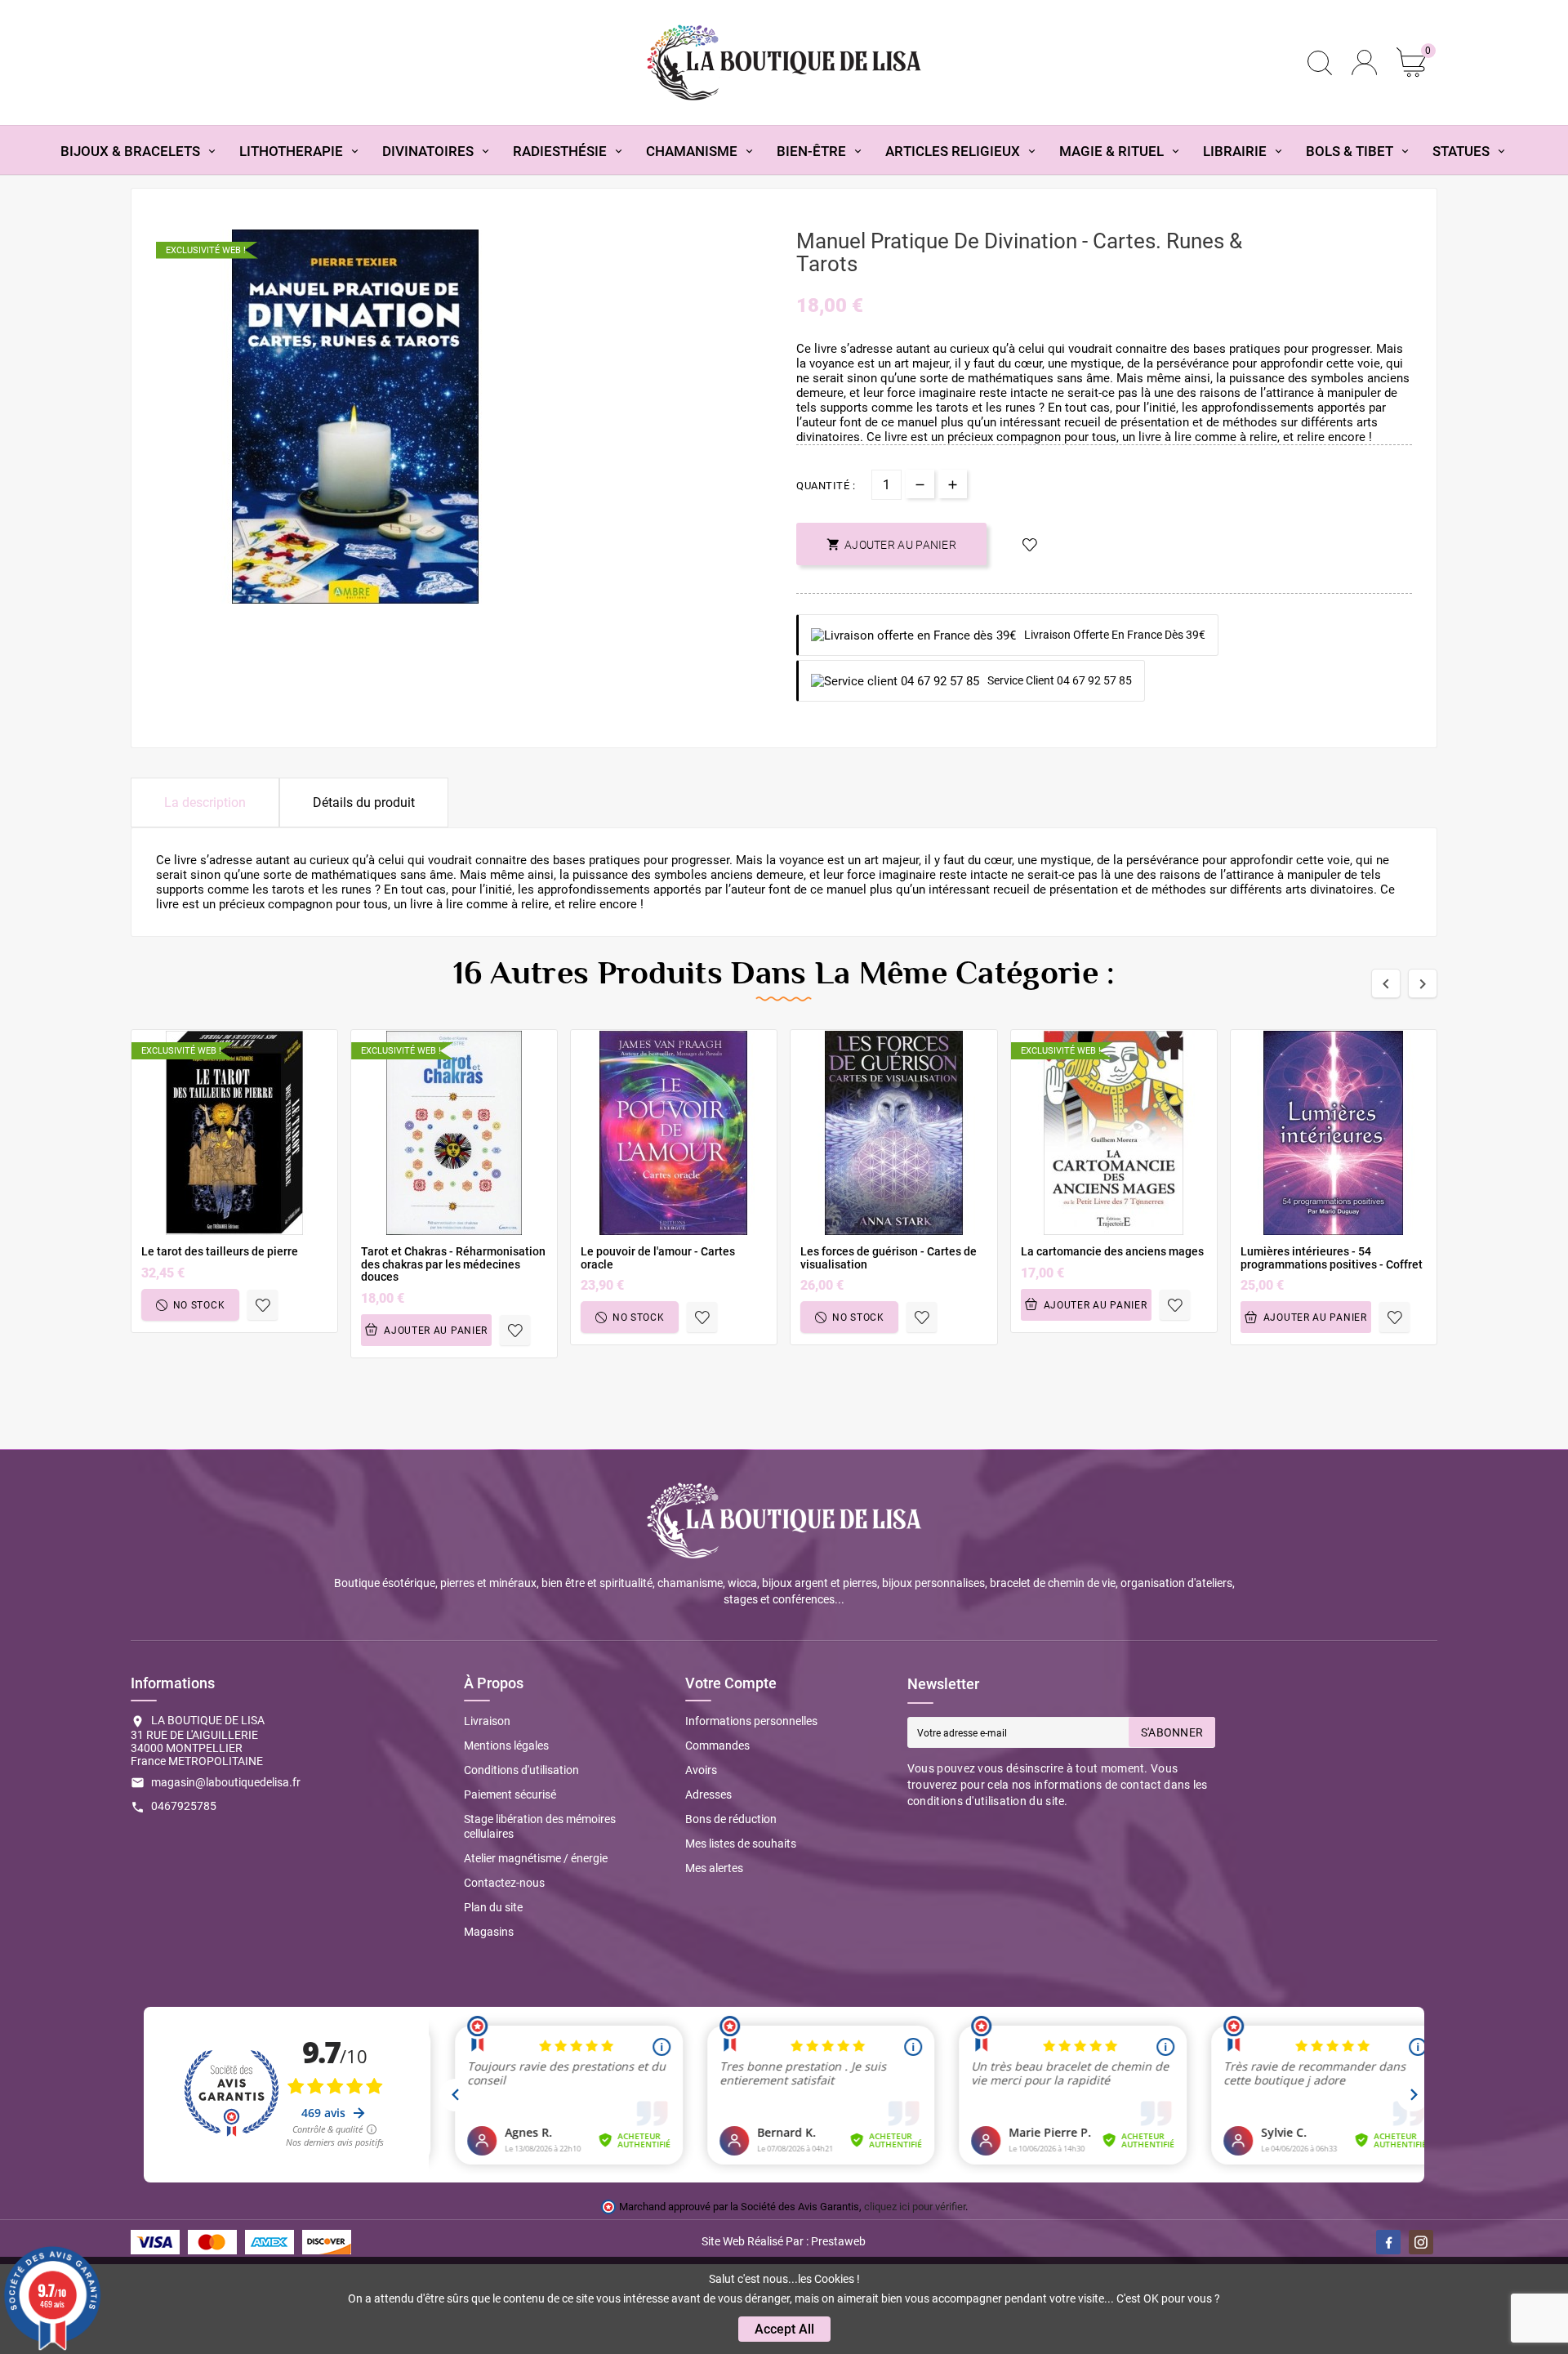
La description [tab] (205, 802)
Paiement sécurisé (510, 1794)
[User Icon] (1364, 62)
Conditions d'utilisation (521, 1770)
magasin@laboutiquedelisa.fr (226, 1782)
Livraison (487, 1721)
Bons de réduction (731, 1819)
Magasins (489, 1932)
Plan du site (493, 1907)
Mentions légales (506, 1745)
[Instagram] (1421, 2242)
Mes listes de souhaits (741, 1844)
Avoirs (701, 1770)
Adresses (708, 1794)
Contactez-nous (504, 1883)
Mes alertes (714, 1868)
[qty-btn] (953, 484)
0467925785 (184, 1806)
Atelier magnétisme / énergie (536, 1858)
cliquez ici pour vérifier (915, 2207)
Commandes (717, 1745)
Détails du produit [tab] (364, 802)
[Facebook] (1388, 2242)
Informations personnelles (751, 1721)
